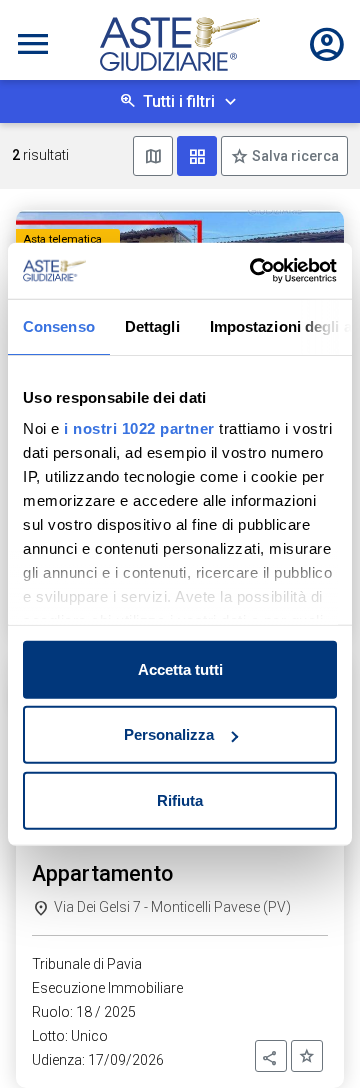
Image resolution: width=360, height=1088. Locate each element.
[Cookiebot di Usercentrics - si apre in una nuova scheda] (254, 271)
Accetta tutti (180, 668)
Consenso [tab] (59, 325)
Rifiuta (180, 799)
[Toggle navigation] (33, 44)
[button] (271, 1056)
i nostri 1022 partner (139, 428)
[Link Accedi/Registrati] (327, 44)
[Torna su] (312, 1040)
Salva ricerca (294, 156)
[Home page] (180, 44)
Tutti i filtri (179, 101)
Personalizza (169, 734)
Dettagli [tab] (152, 325)
